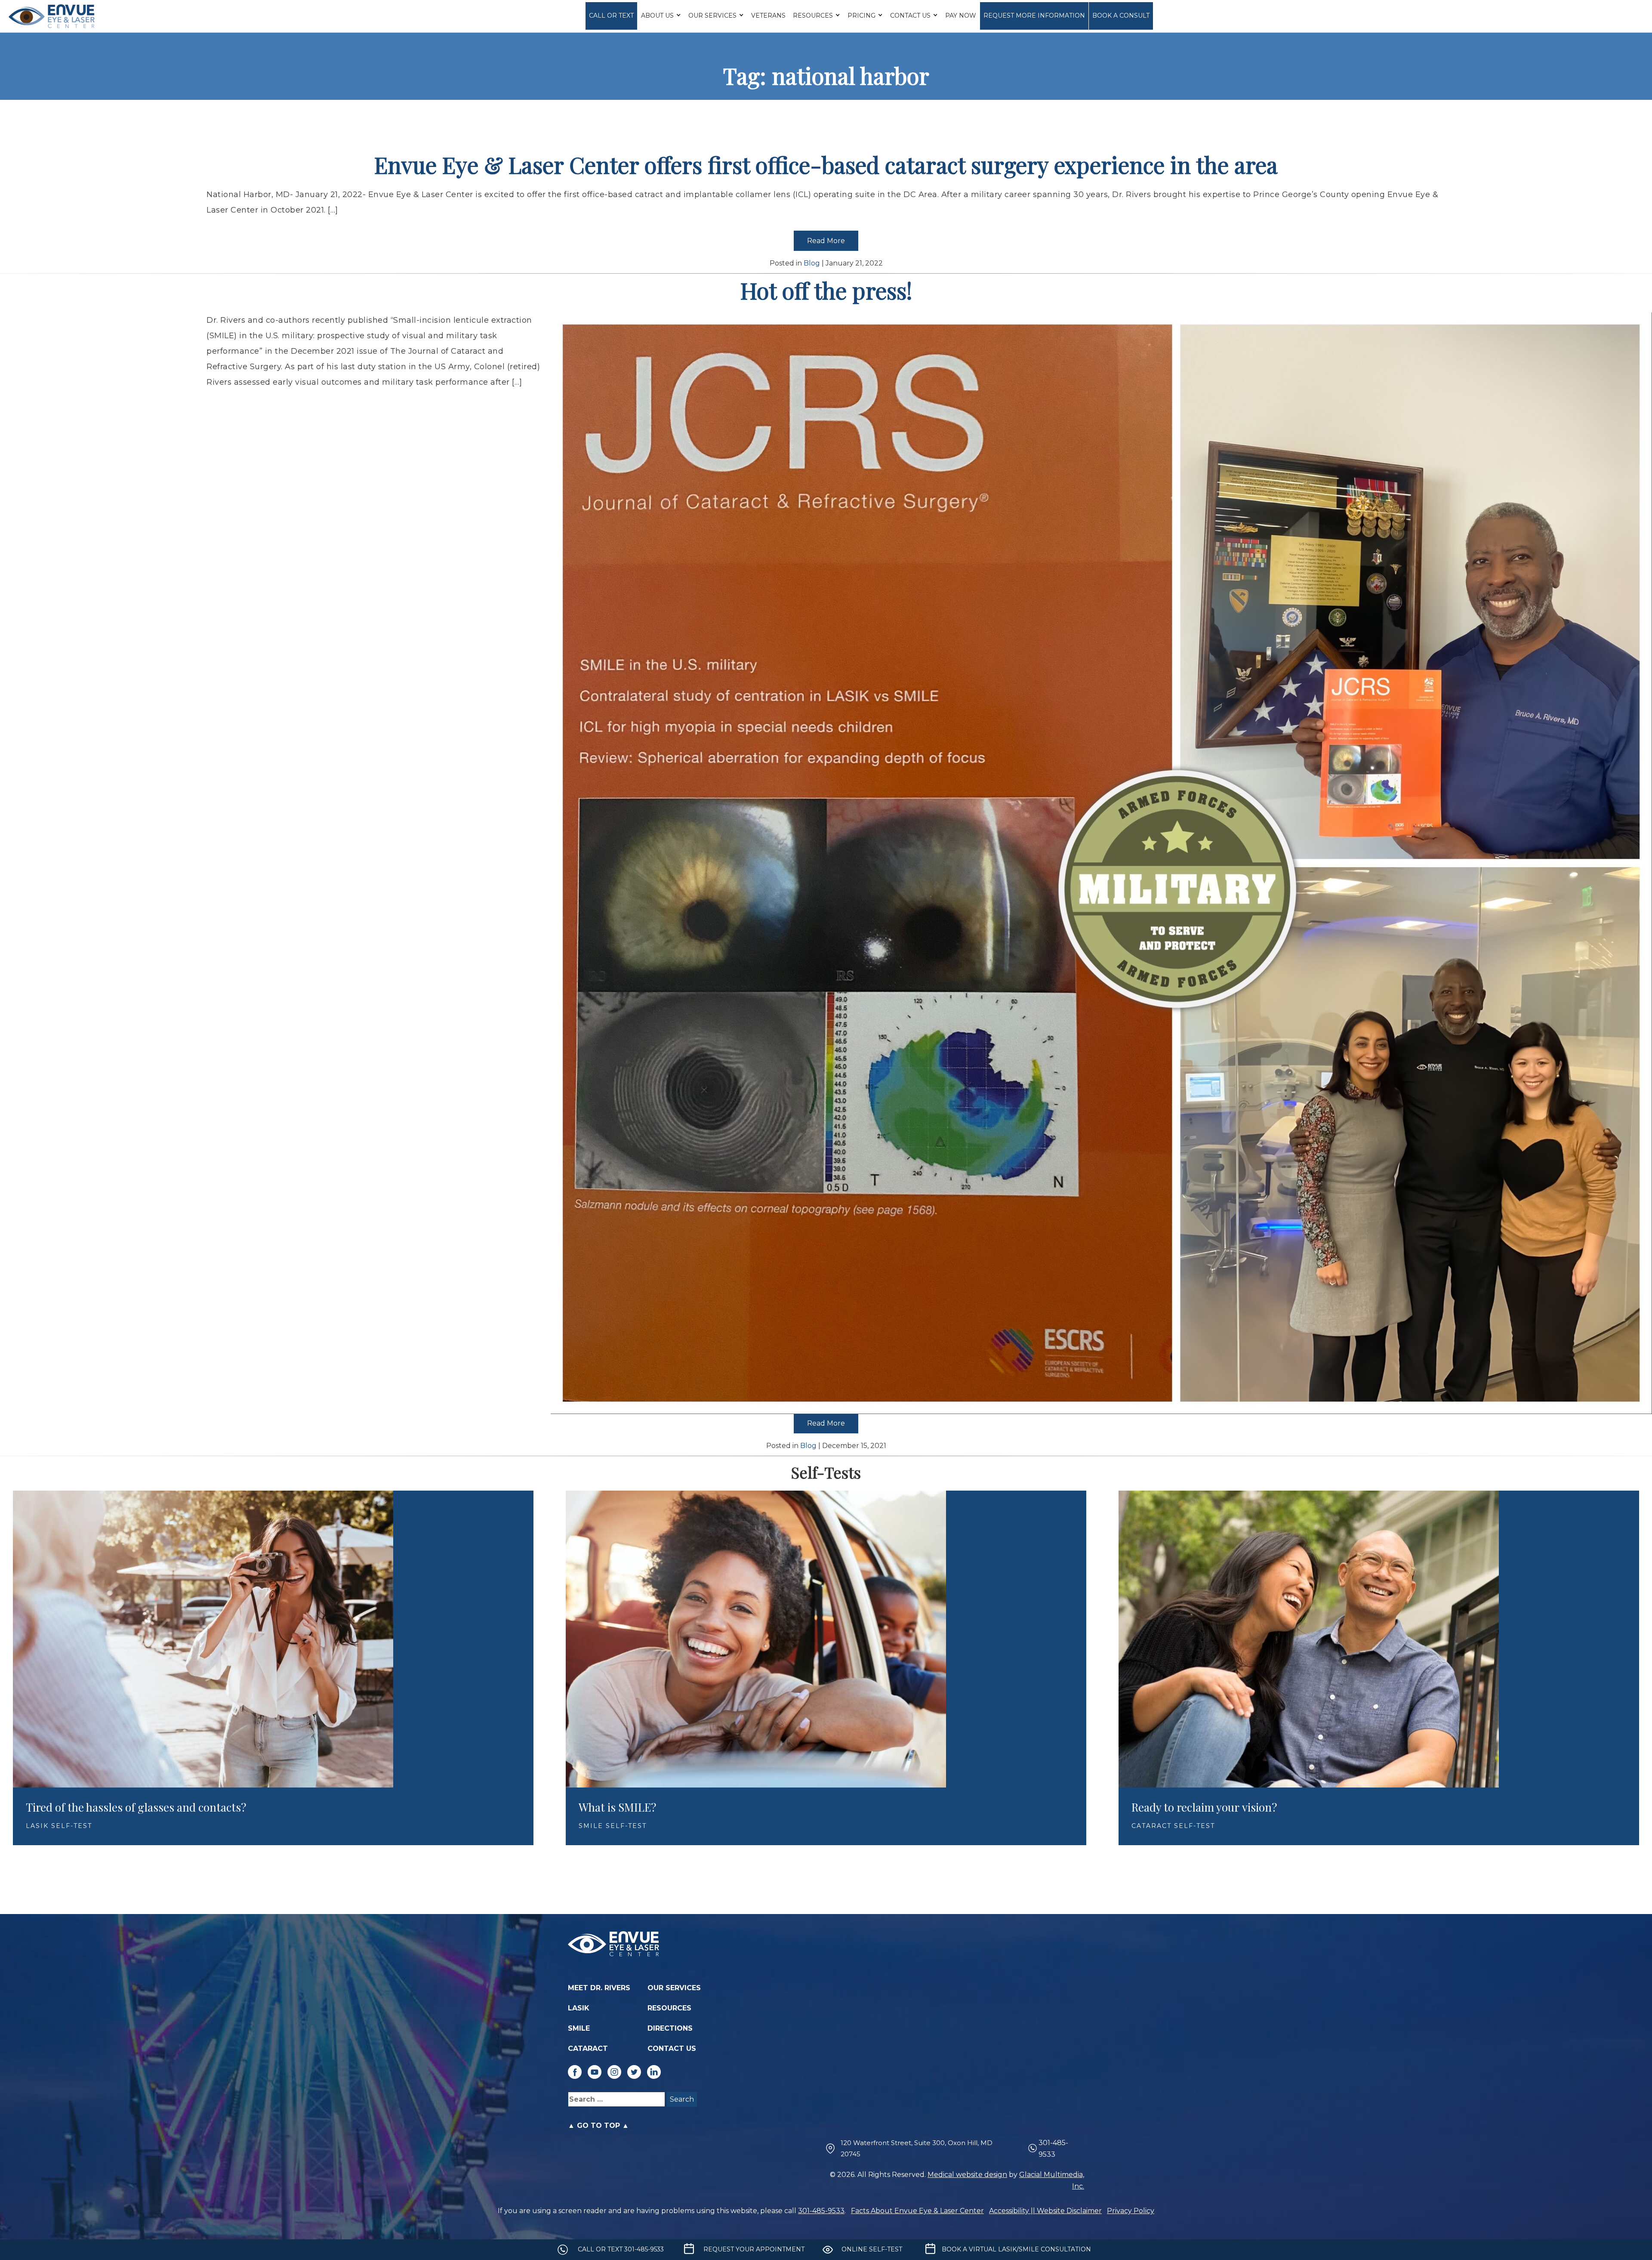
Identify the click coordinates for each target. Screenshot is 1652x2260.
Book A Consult (1121, 15)
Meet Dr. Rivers (599, 1988)
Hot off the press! (826, 290)
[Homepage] (52, 16)
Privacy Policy (1131, 2211)
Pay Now (961, 15)
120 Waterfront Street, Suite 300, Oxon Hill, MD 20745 (917, 2148)
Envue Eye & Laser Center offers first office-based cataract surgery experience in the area (826, 165)
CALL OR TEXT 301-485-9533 (621, 2249)
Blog (812, 263)
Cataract (588, 2049)
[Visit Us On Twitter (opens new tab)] (634, 2072)
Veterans (768, 15)
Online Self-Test (872, 2249)
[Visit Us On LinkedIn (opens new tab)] (654, 2072)
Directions (670, 2028)
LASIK (579, 2008)
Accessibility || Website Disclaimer (1045, 2211)
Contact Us (910, 15)
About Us (657, 15)
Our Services (712, 15)
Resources (813, 15)
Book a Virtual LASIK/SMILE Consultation (1016, 2249)
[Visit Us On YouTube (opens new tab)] (595, 2072)
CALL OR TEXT (611, 15)
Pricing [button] (861, 15)
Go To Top (598, 2126)
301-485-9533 (1053, 2149)
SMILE (579, 2028)
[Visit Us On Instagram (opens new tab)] (614, 2072)
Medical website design (967, 2175)
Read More (826, 241)
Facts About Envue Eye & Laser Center (917, 2211)
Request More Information (1034, 15)
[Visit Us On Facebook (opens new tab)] (575, 2072)
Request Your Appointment (754, 2249)
